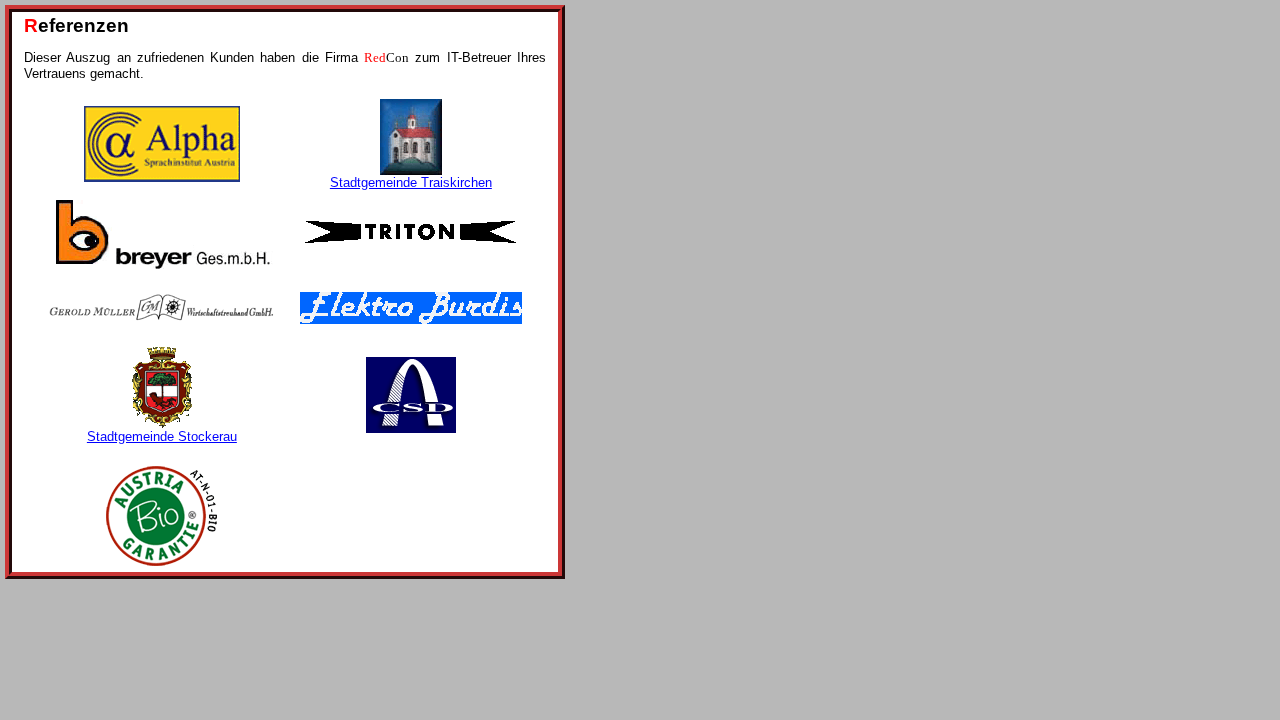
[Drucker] (411, 428)
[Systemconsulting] (411, 319)
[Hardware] (162, 177)
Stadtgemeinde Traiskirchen (411, 182)
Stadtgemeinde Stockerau (162, 436)
